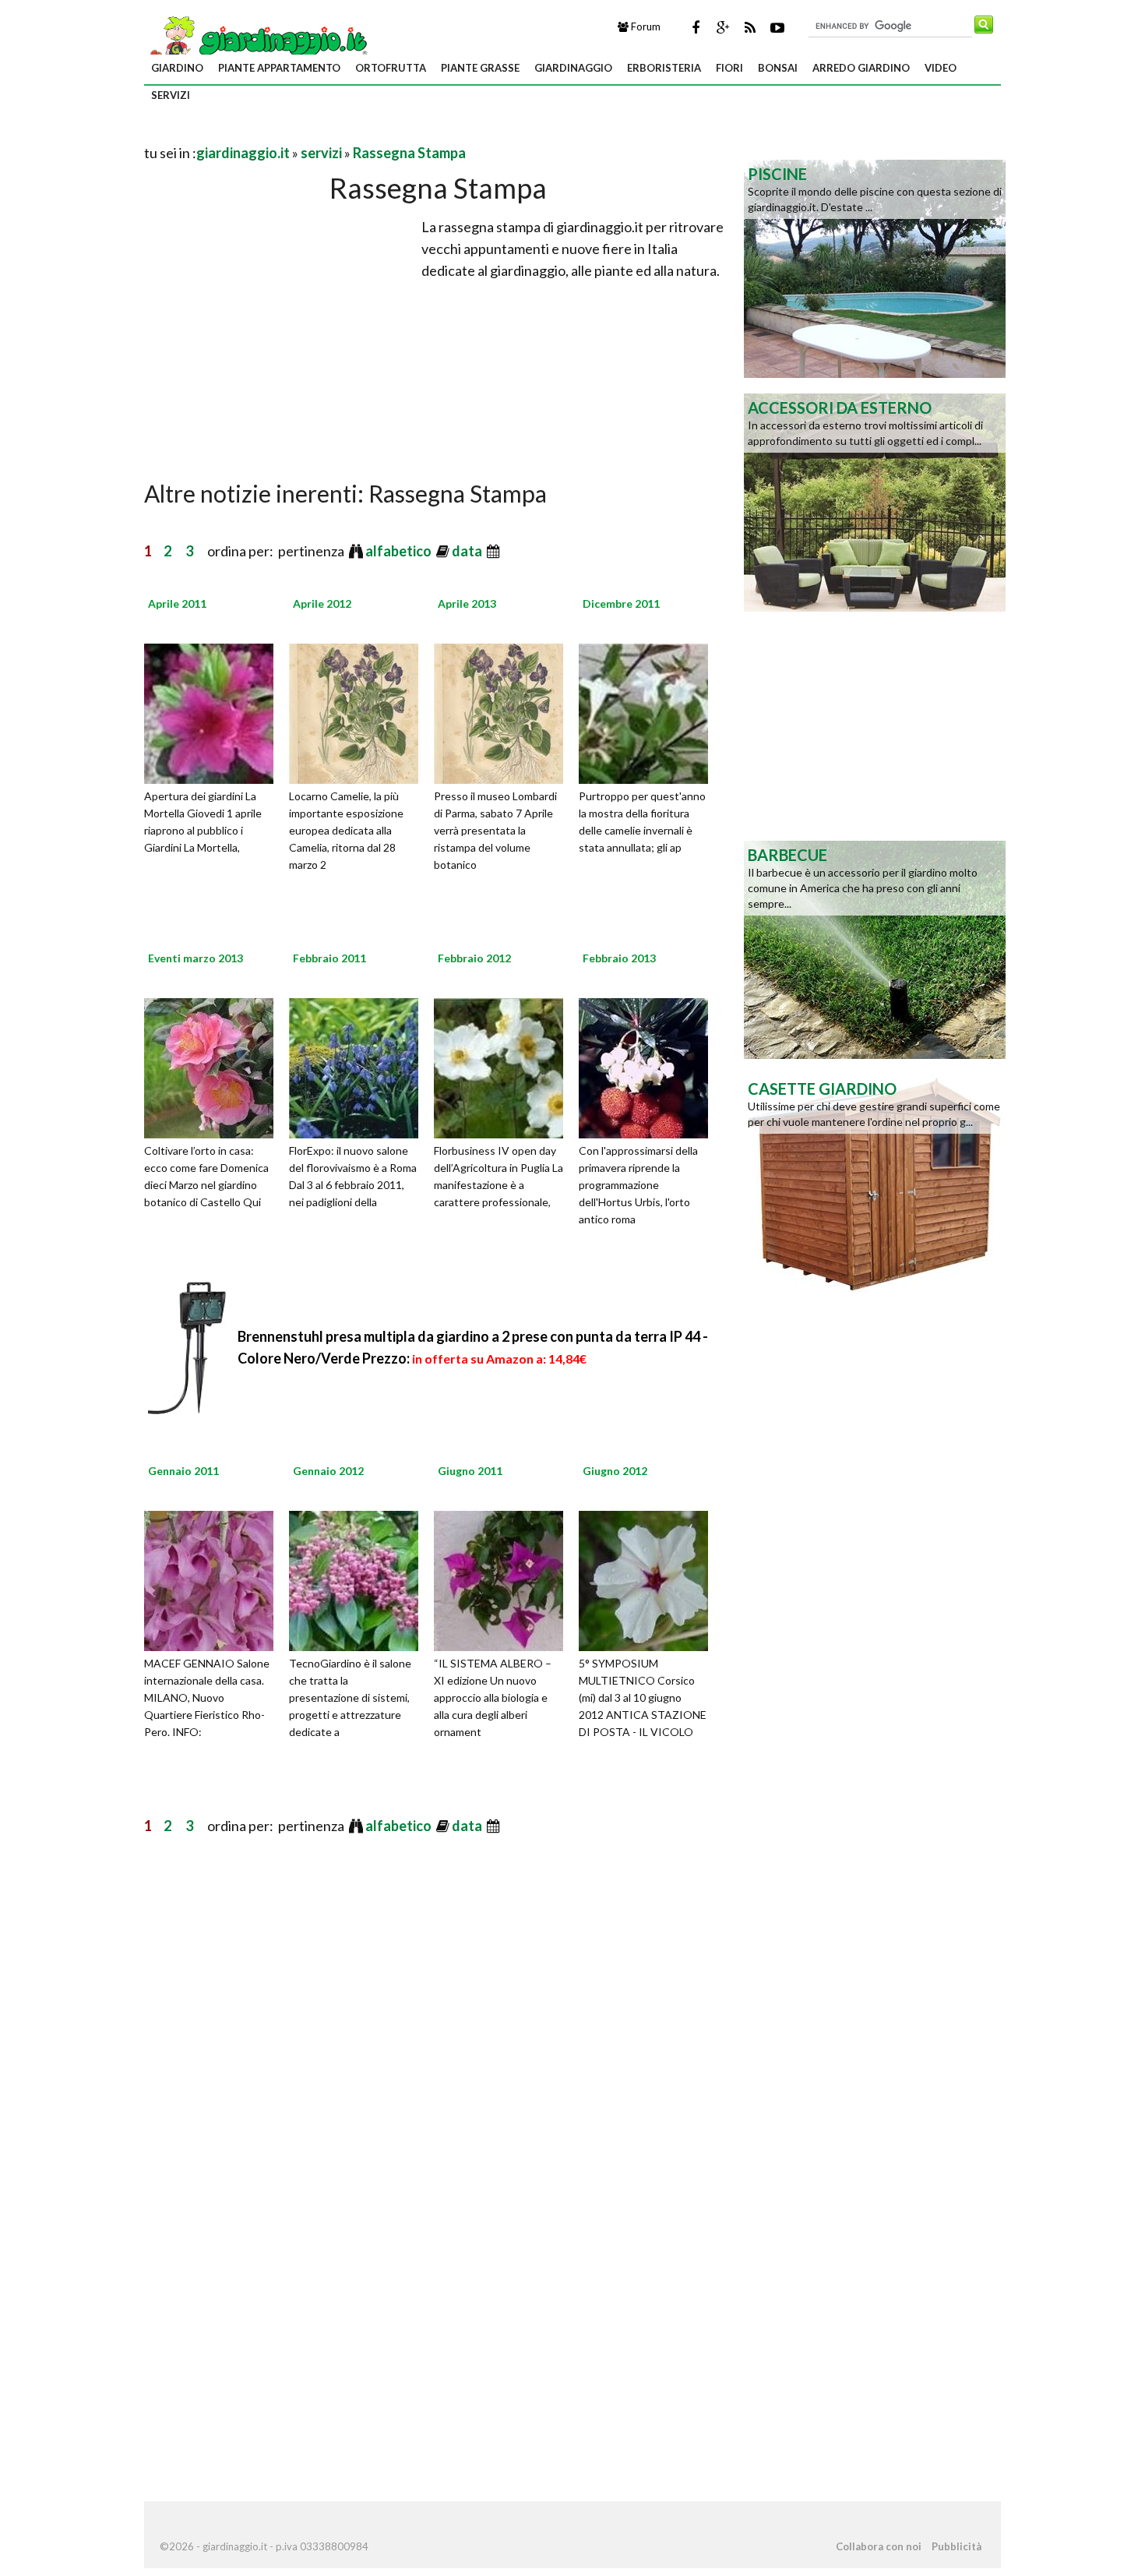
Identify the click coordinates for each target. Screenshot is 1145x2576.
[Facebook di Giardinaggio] (696, 27)
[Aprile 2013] (504, 711)
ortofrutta (391, 68)
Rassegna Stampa (409, 153)
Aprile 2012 (322, 603)
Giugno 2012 (615, 1471)
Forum (645, 26)
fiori (729, 68)
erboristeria (664, 68)
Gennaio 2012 (328, 1471)
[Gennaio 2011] (214, 1579)
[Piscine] (875, 267)
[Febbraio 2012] (504, 1066)
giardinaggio (573, 68)
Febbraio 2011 (329, 958)
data (468, 551)
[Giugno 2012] (649, 1579)
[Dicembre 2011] (649, 711)
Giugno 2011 (470, 1471)
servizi (171, 95)
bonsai (778, 68)
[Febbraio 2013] (649, 1066)
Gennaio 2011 (183, 1471)
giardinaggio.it (243, 153)
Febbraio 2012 (474, 958)
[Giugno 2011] (504, 1579)
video (941, 68)
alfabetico (400, 551)
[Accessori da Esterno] (875, 501)
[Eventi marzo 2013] (214, 1066)
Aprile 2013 (467, 603)
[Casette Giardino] (875, 1182)
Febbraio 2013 (619, 958)
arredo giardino (861, 68)
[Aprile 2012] (359, 711)
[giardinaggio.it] (257, 40)
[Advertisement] (326, 134)
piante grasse (480, 68)
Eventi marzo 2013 (196, 958)
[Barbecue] (875, 948)
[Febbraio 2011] (359, 1066)
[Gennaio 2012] (359, 1579)
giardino (177, 68)
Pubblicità (957, 2546)
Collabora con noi (879, 2546)
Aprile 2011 (177, 603)
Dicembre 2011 (621, 603)
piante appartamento (279, 68)
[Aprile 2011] (214, 711)
